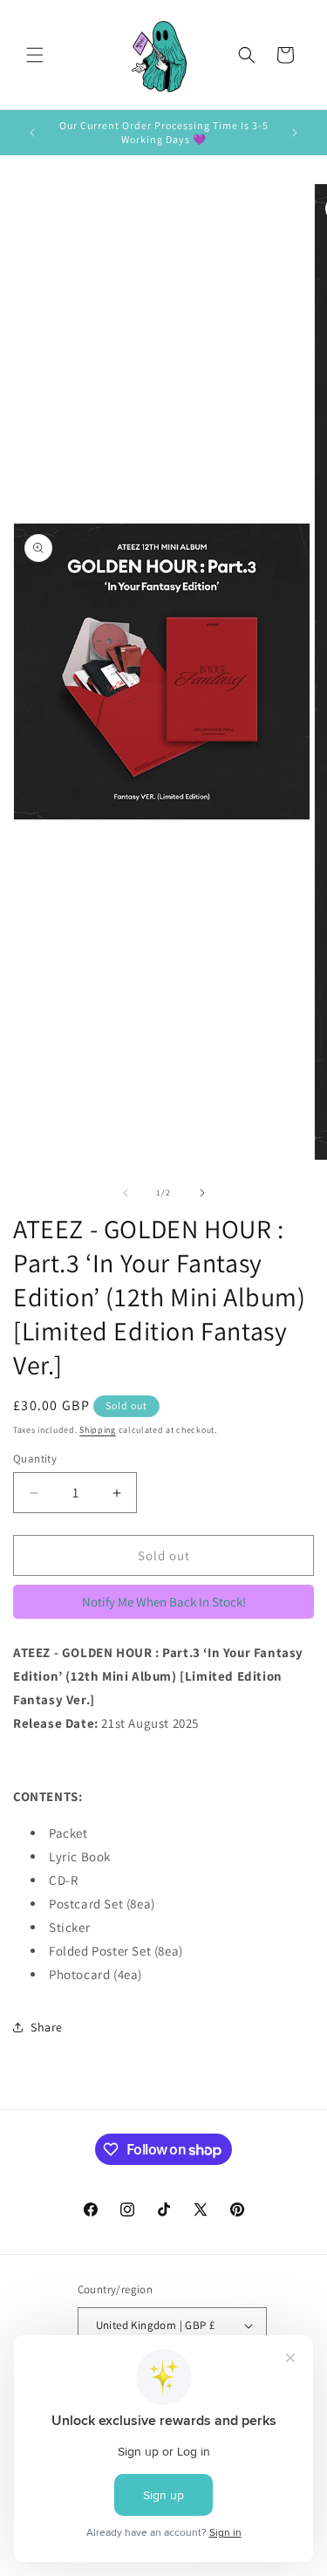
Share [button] (47, 2027)
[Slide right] (202, 1193)
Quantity (35, 1459)
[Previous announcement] (32, 133)
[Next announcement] (295, 133)
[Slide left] (126, 1193)
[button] (35, 55)
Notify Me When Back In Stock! (164, 1602)
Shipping (98, 1430)
